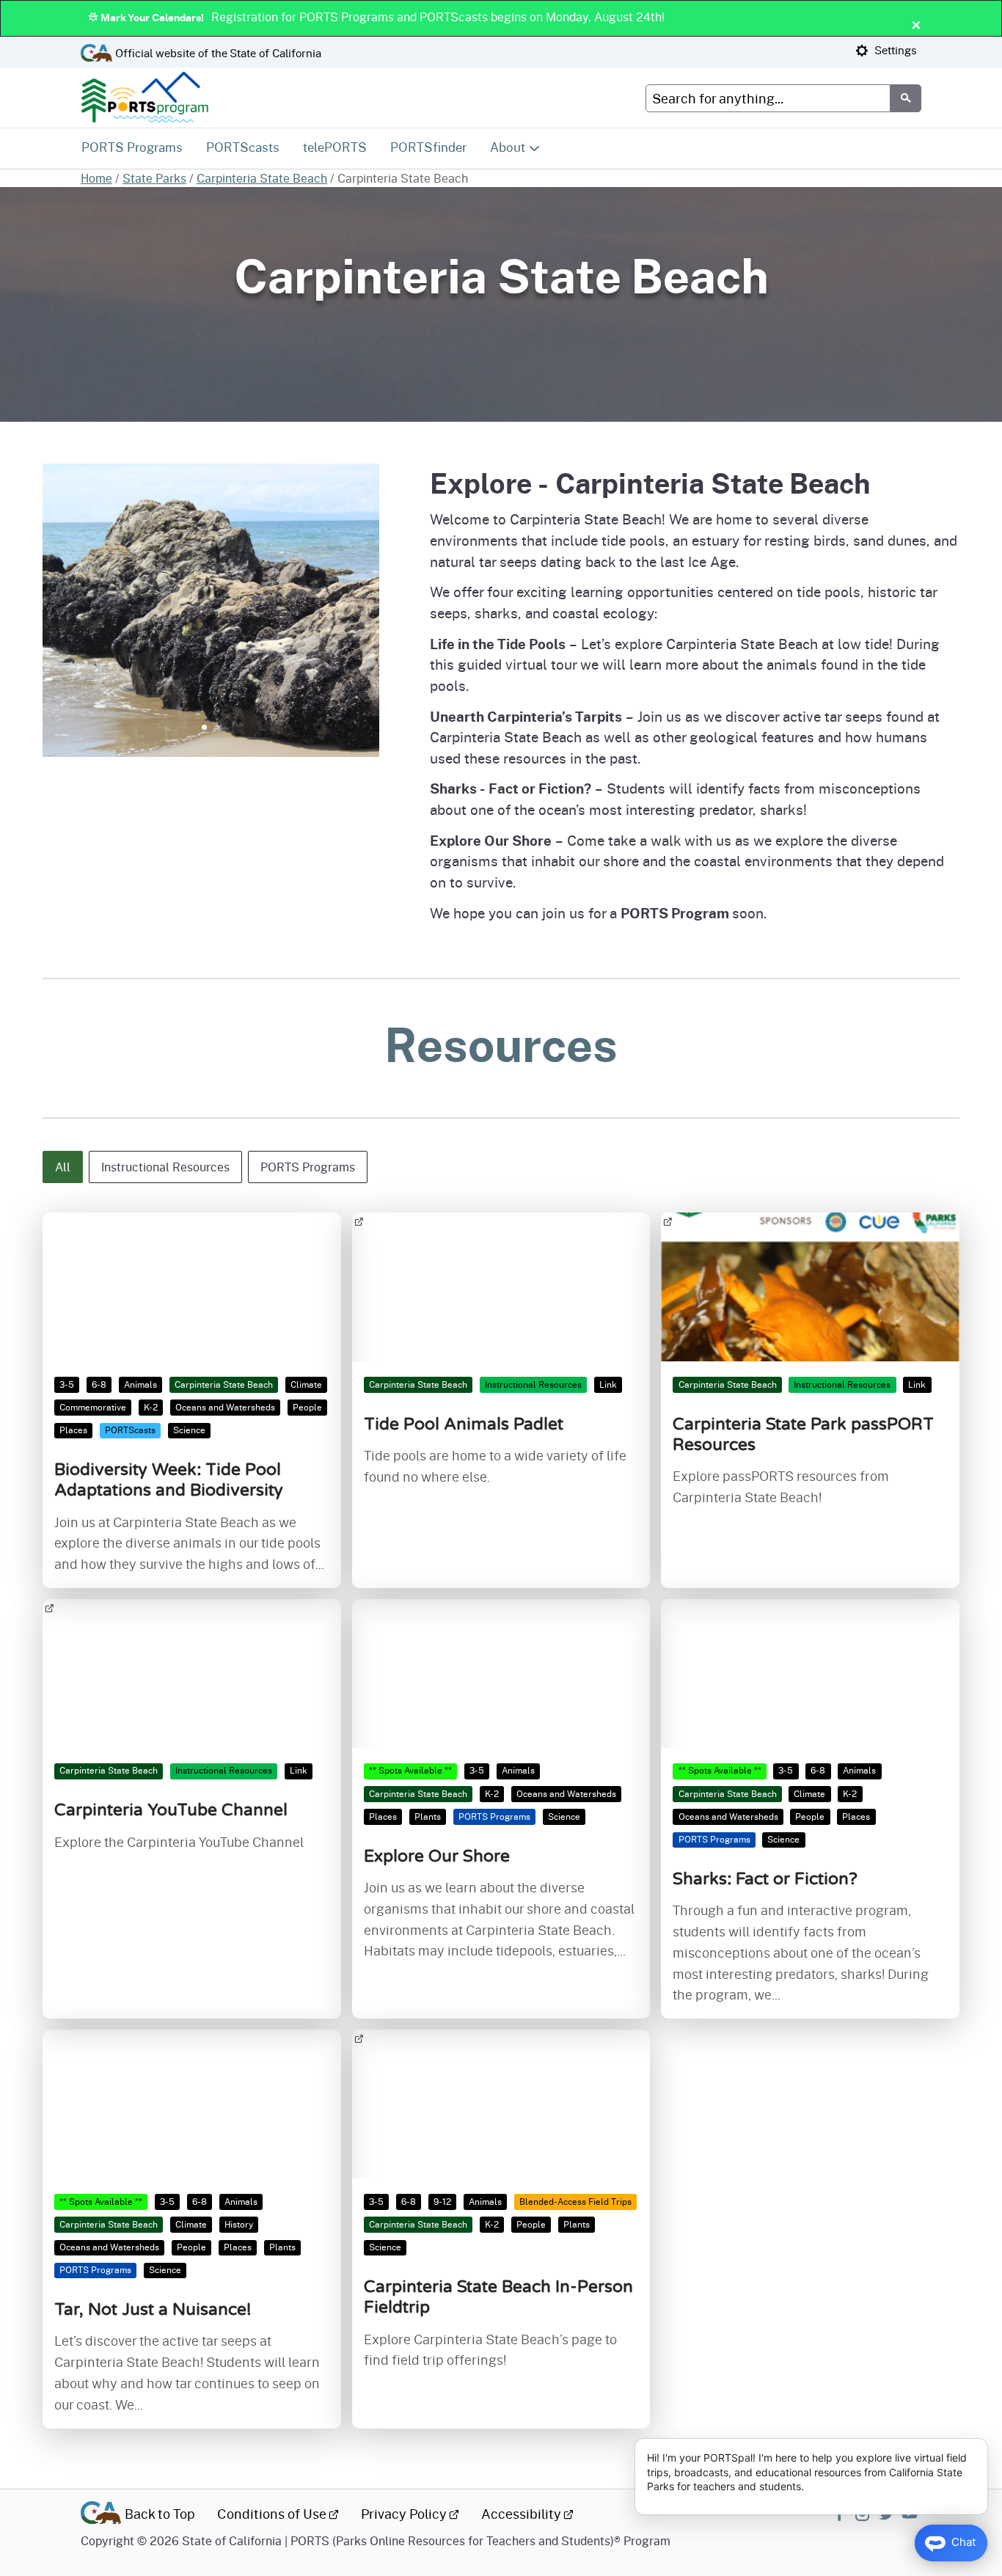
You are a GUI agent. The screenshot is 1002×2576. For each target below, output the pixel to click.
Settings (894, 50)
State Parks (154, 178)
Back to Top (160, 2514)
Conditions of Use (272, 2514)
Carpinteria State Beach (262, 178)
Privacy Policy (404, 2514)
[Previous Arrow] (44, 619)
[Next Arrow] (378, 619)
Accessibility (521, 2514)
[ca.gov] (101, 2515)
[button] (63, 1167)
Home (96, 178)
